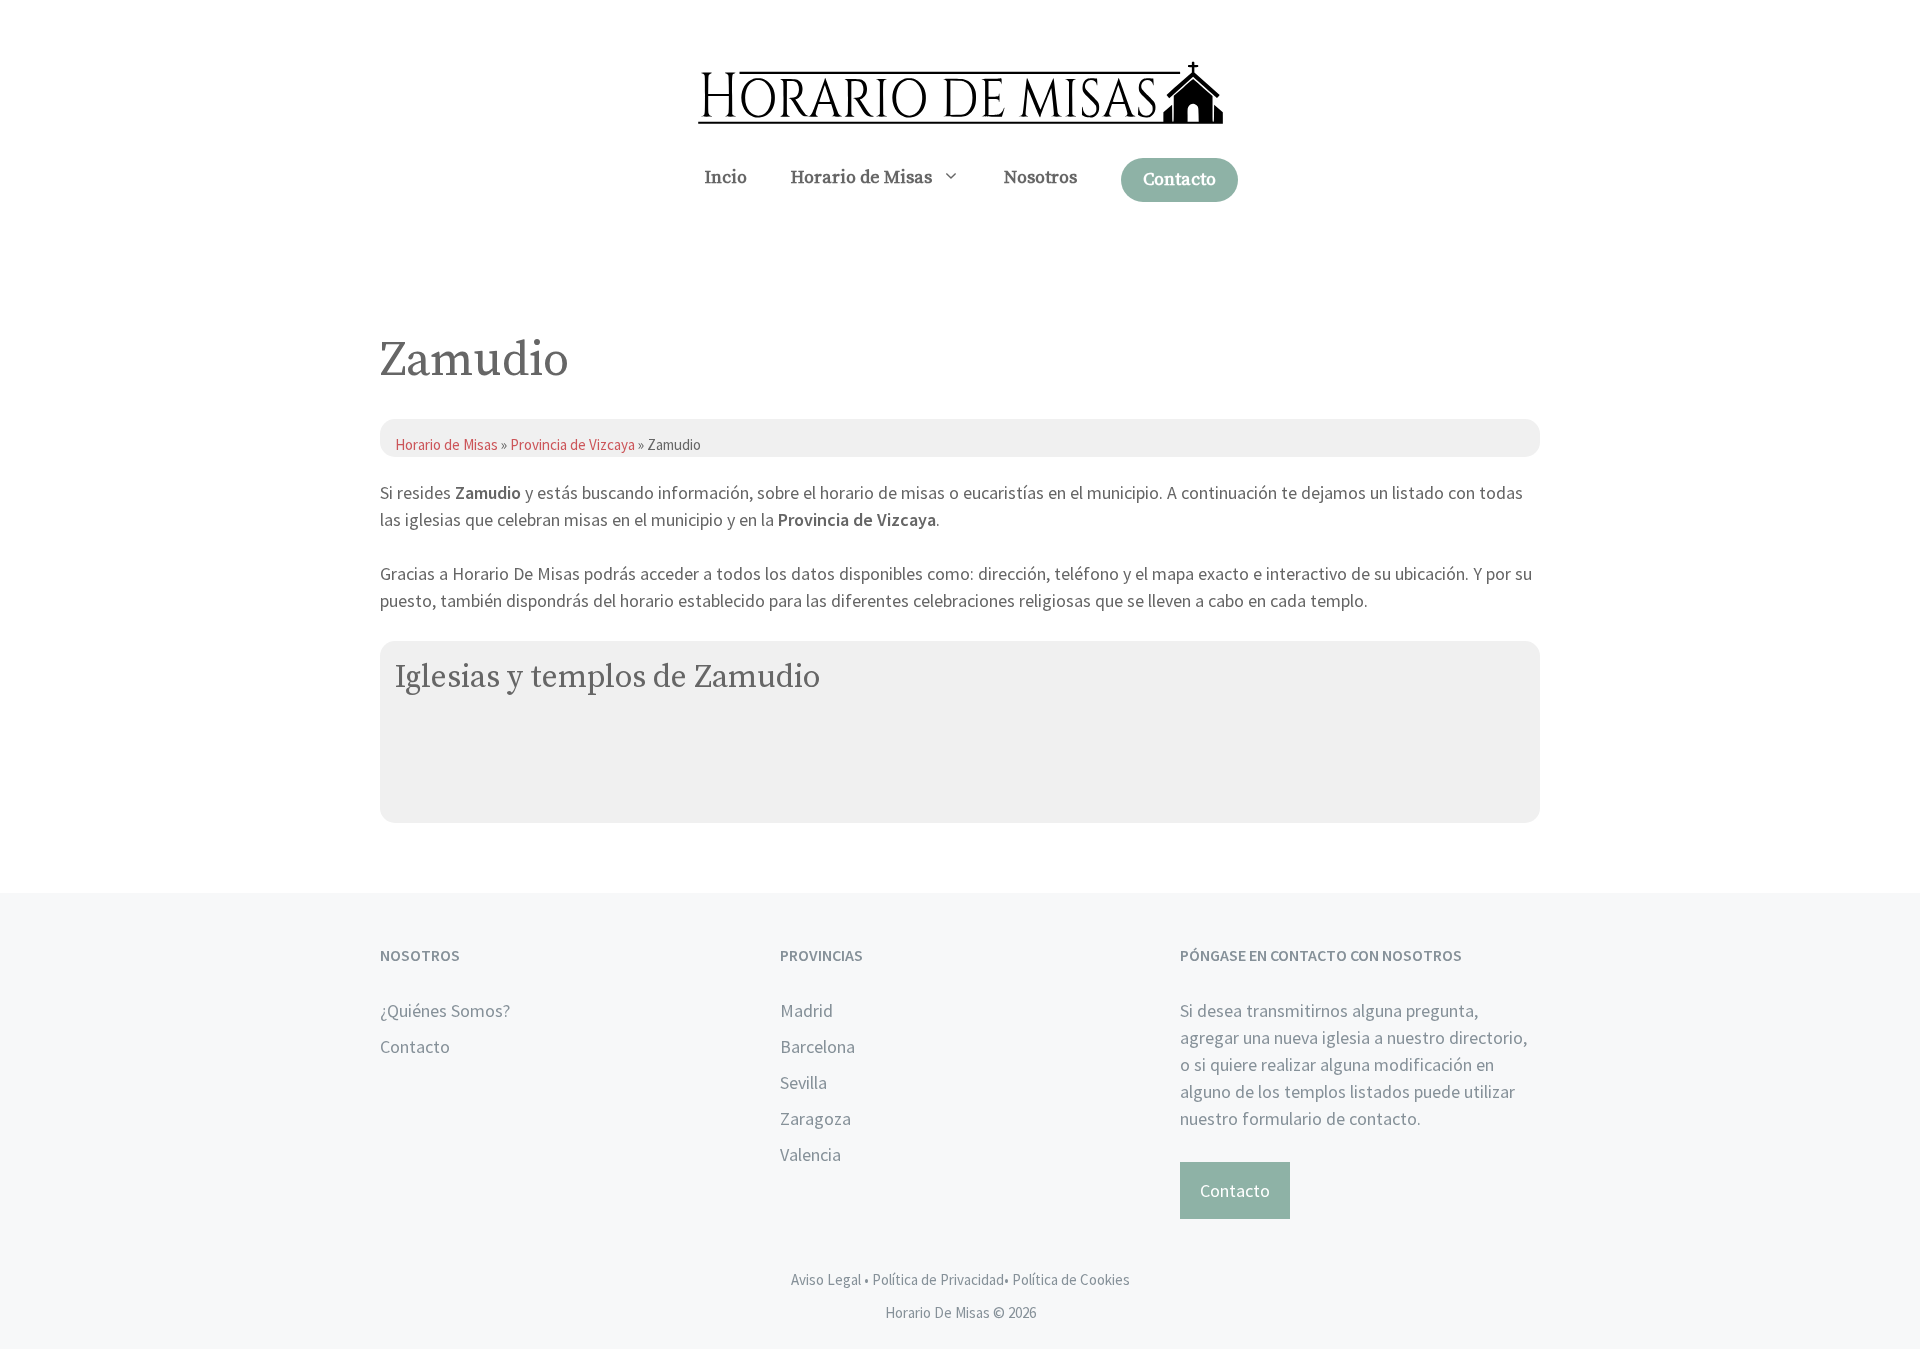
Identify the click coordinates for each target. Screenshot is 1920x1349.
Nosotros (1040, 177)
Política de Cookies (1071, 1279)
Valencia (810, 1154)
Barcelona (817, 1046)
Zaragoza (815, 1118)
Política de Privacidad (938, 1279)
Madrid (806, 1010)
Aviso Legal (826, 1279)
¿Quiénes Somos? (445, 1010)
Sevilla (803, 1082)
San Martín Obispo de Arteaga (510, 744)
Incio (726, 177)
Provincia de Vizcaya (572, 444)
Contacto (1179, 179)
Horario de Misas (861, 177)
